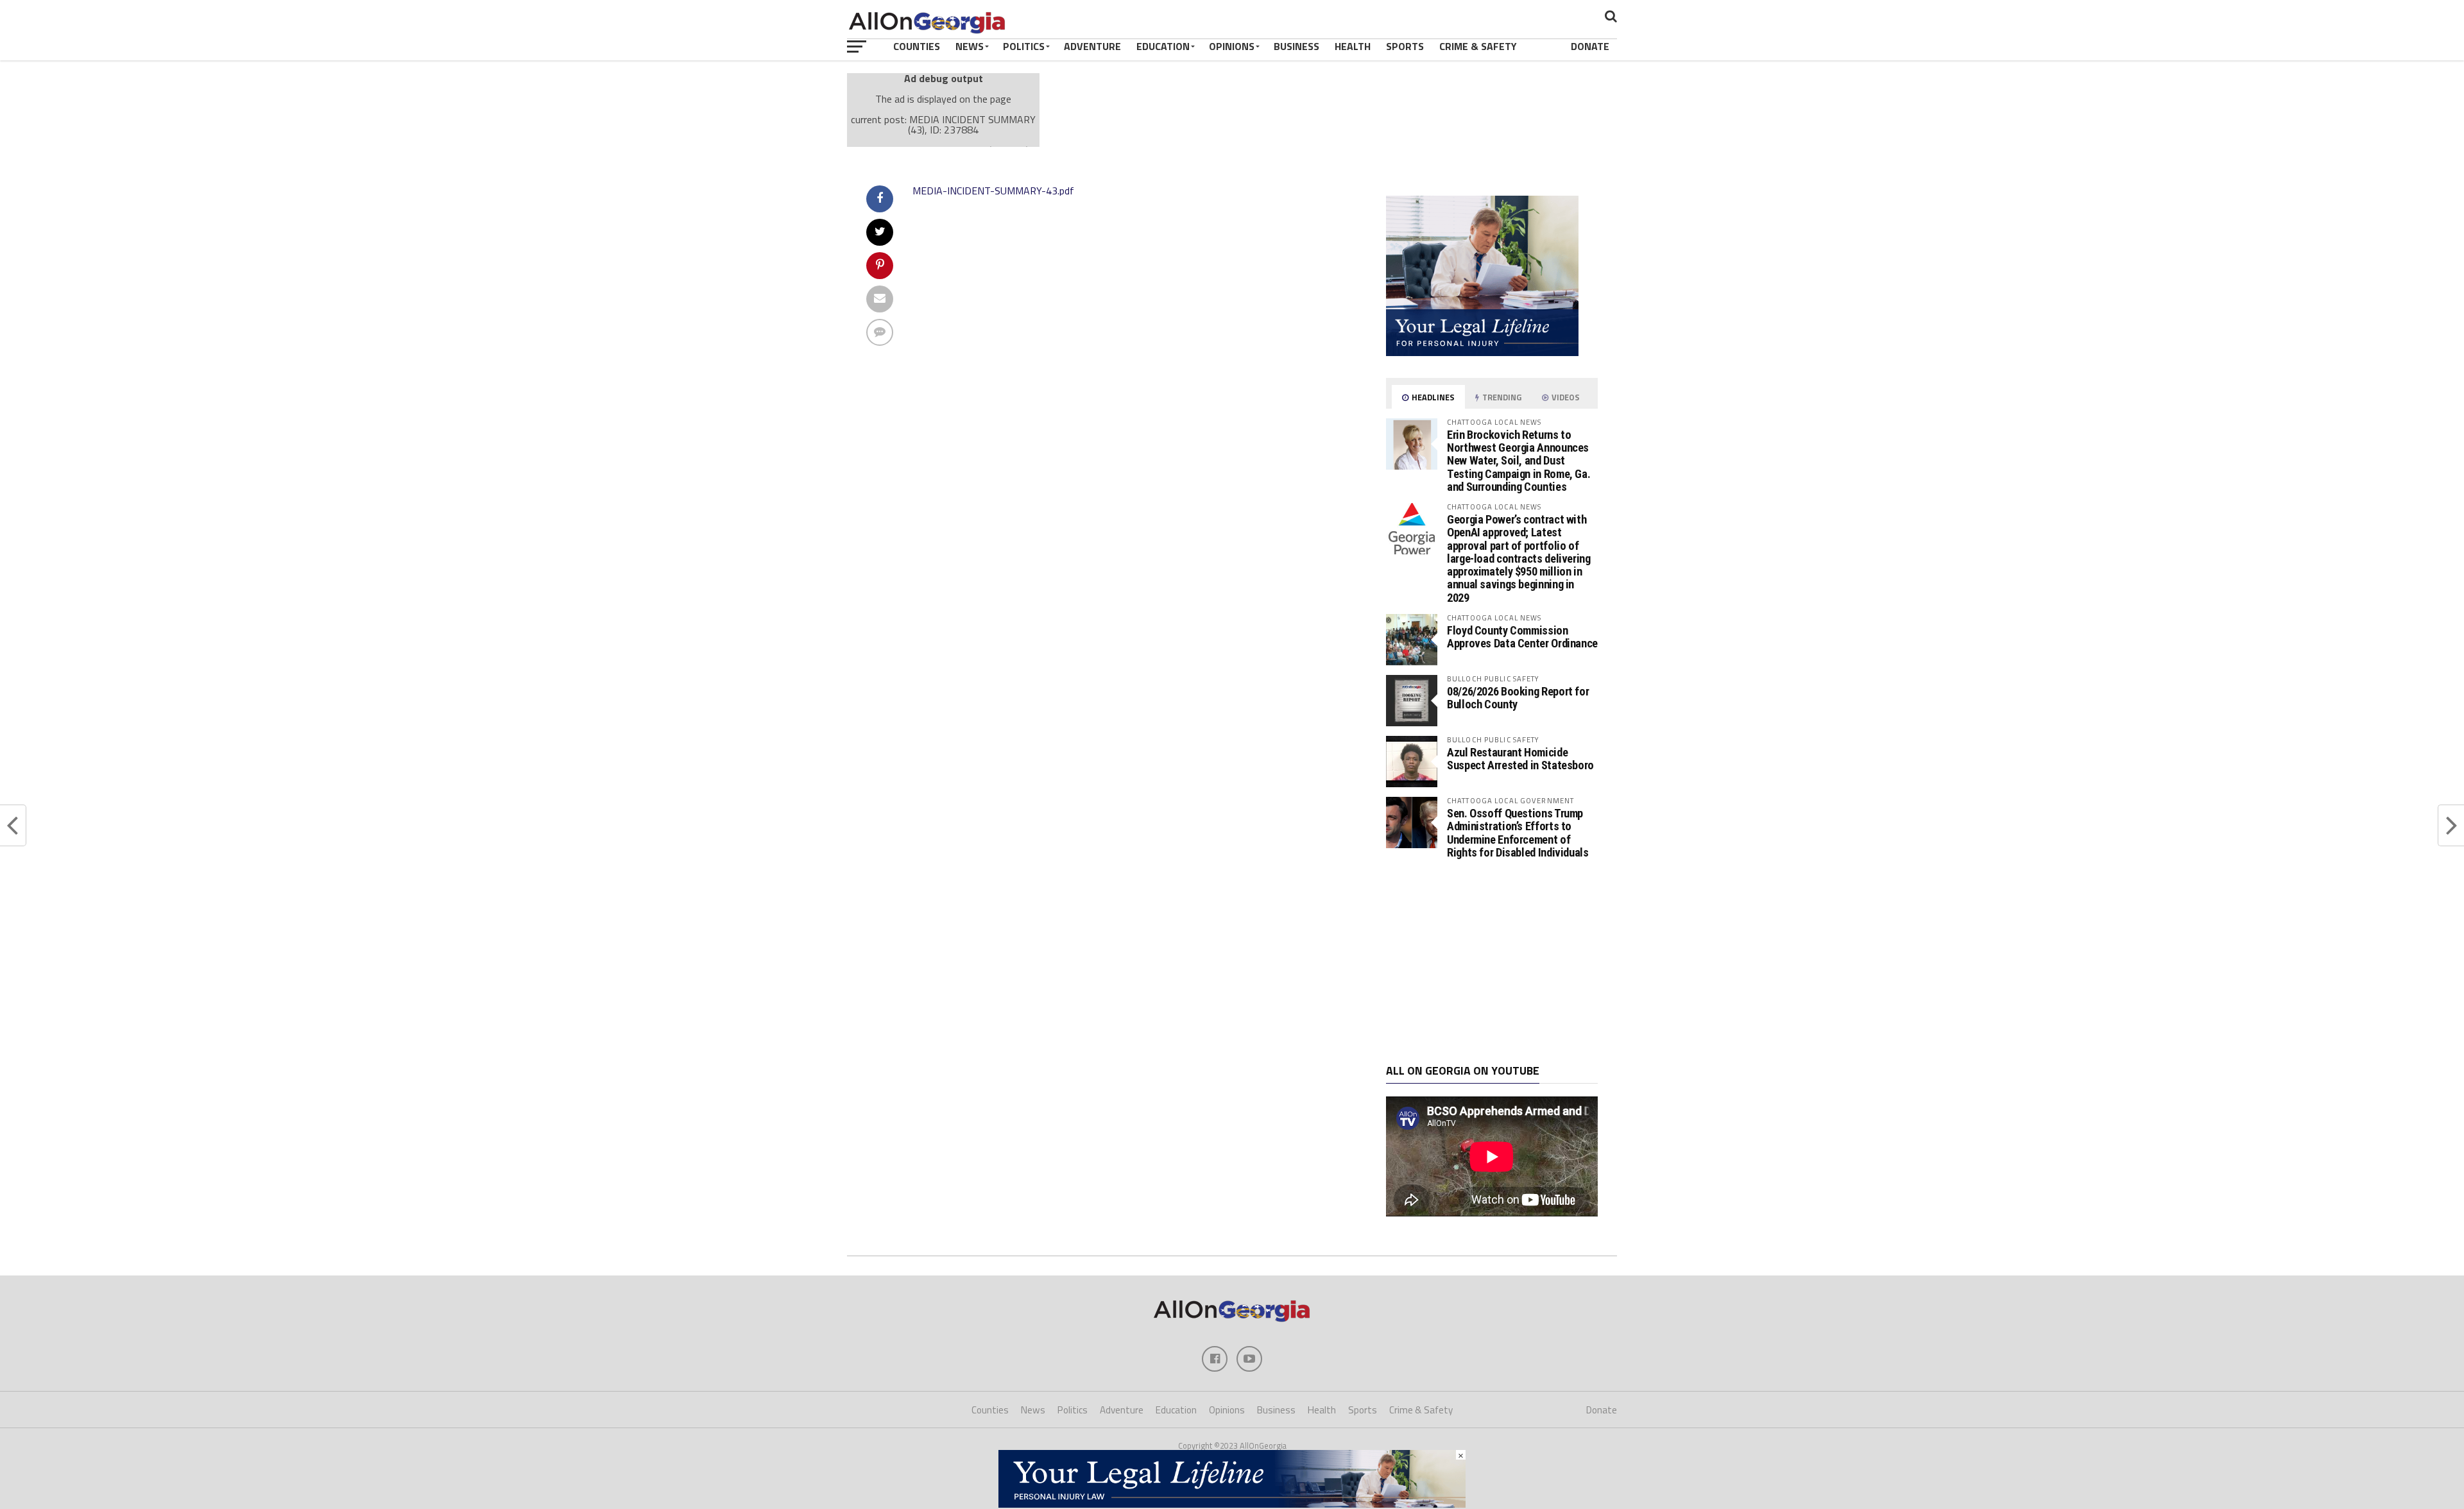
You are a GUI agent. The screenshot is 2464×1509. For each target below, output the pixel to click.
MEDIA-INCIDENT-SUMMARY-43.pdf (993, 191)
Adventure (1092, 46)
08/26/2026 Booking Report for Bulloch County (1518, 698)
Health (1353, 46)
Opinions (1232, 46)
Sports (1405, 46)
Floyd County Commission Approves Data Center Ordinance (1522, 637)
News (970, 46)
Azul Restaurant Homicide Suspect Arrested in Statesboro (1520, 759)
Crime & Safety (1478, 46)
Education (1163, 46)
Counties (917, 46)
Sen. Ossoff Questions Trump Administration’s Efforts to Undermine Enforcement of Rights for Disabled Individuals (1518, 833)
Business (1296, 46)
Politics (1024, 46)
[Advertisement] (1492, 962)
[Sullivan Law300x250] (1482, 352)
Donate (1590, 46)
